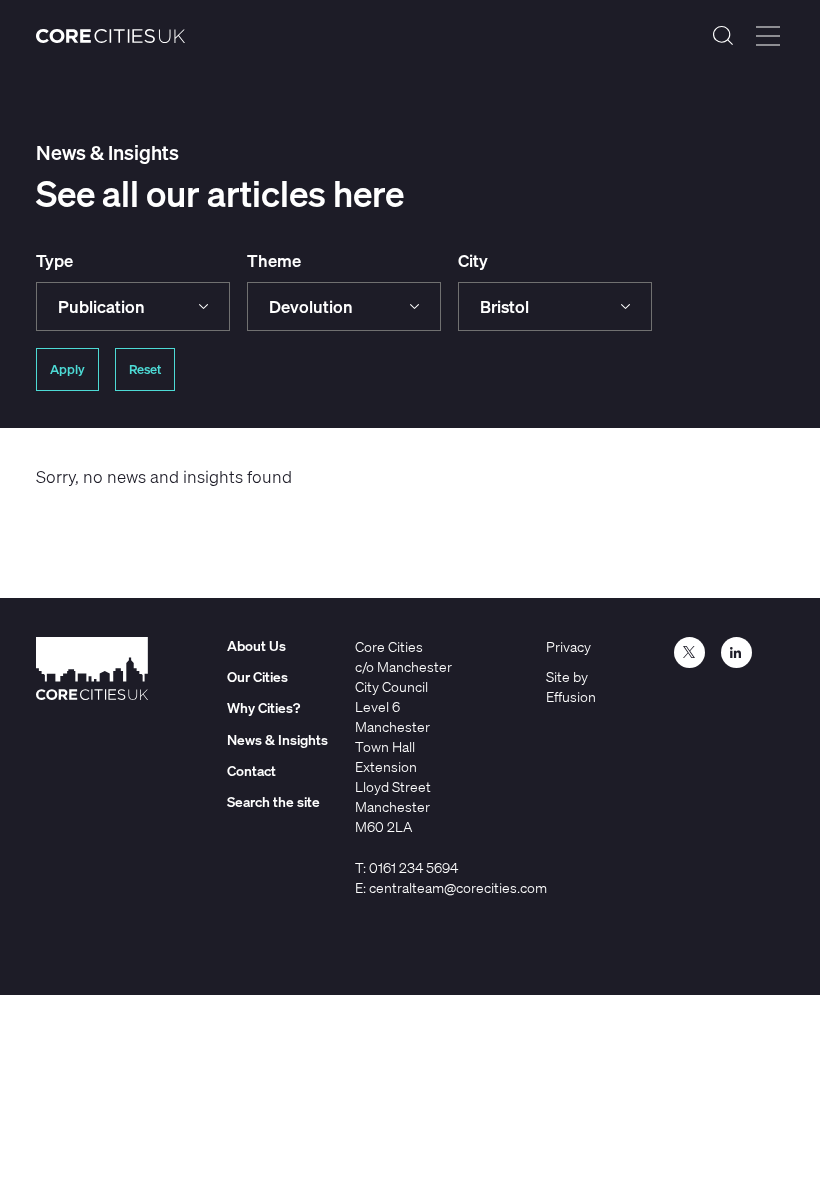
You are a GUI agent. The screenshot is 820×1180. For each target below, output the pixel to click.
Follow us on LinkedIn (736, 652)
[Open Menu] (768, 36)
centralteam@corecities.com (458, 887)
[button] (133, 306)
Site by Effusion (571, 686)
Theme (274, 260)
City (473, 260)
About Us (256, 645)
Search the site (723, 36)
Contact (251, 770)
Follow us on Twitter (689, 652)
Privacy (568, 646)
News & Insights (277, 739)
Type (54, 260)
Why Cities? (263, 707)
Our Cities (257, 676)
